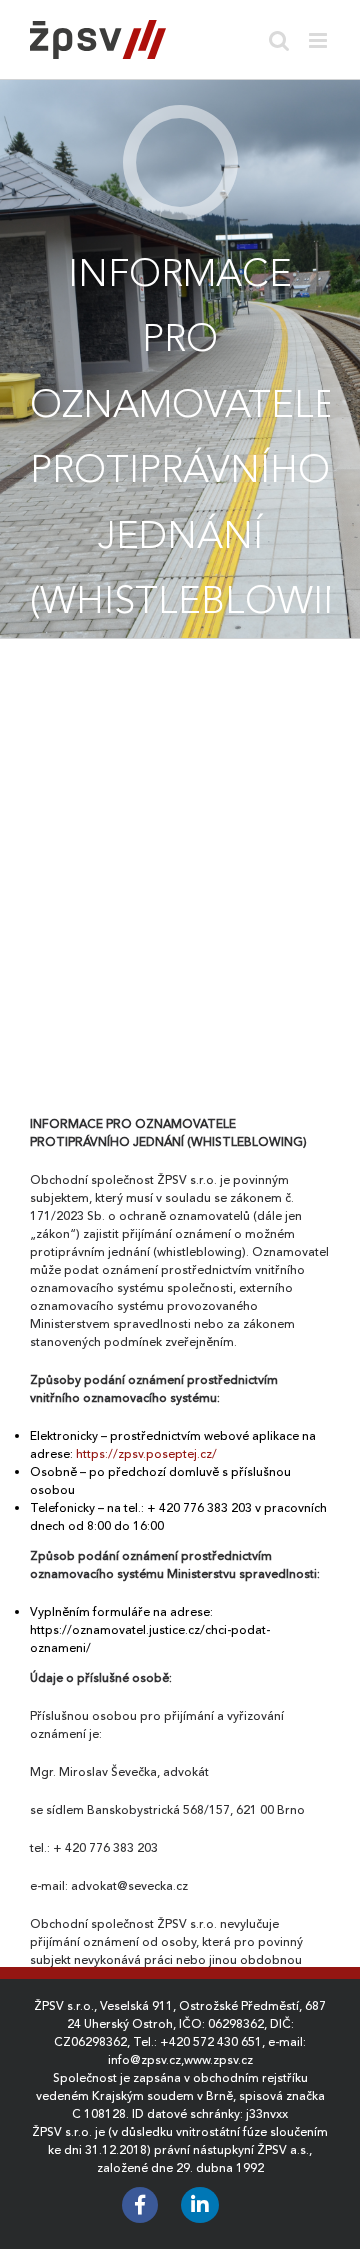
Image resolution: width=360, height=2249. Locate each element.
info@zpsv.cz (144, 2060)
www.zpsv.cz (218, 2060)
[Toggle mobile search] (279, 40)
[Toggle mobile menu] (319, 40)
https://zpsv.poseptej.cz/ (146, 1454)
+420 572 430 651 (211, 2042)
